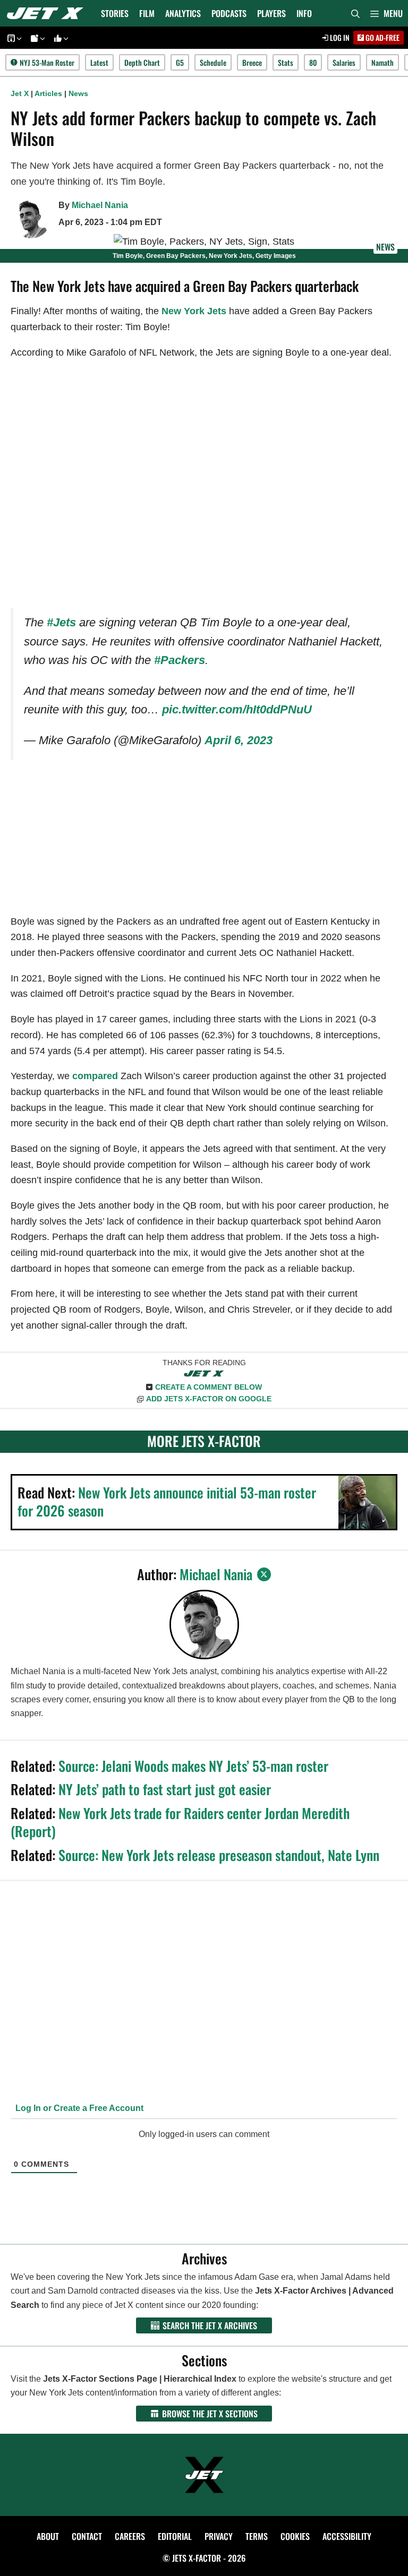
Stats (286, 62)
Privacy (219, 2536)
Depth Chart (142, 62)
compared (95, 1076)
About (48, 2536)
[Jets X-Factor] (48, 13)
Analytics (183, 13)
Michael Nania (100, 205)
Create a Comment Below (209, 1387)
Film (147, 13)
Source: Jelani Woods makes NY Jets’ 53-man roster (193, 1766)
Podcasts (229, 13)
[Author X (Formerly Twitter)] (264, 1574)
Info (304, 13)
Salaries (344, 62)
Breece (252, 62)
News (78, 93)
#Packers (180, 660)
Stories (115, 13)
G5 (180, 62)
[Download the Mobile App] (13, 38)
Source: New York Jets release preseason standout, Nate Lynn (219, 1855)
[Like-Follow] (59, 38)
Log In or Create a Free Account (78, 2108)
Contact (87, 2536)
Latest (99, 62)
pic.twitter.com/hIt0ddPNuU (237, 709)
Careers (130, 2536)
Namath (382, 62)
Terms (257, 2536)
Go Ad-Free (382, 37)
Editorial (175, 2536)
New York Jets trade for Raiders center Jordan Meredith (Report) (180, 1822)
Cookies (295, 2536)
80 (313, 62)
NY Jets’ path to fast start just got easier (165, 1789)
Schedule (213, 62)
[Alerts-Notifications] (36, 38)
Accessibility (347, 2536)
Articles (48, 93)
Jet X (20, 93)
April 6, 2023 (239, 740)
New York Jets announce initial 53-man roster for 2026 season (167, 1501)
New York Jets (194, 311)
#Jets (61, 622)
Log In (339, 37)
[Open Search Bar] (355, 13)
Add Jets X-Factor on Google (209, 1399)
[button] (386, 13)
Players (271, 13)
